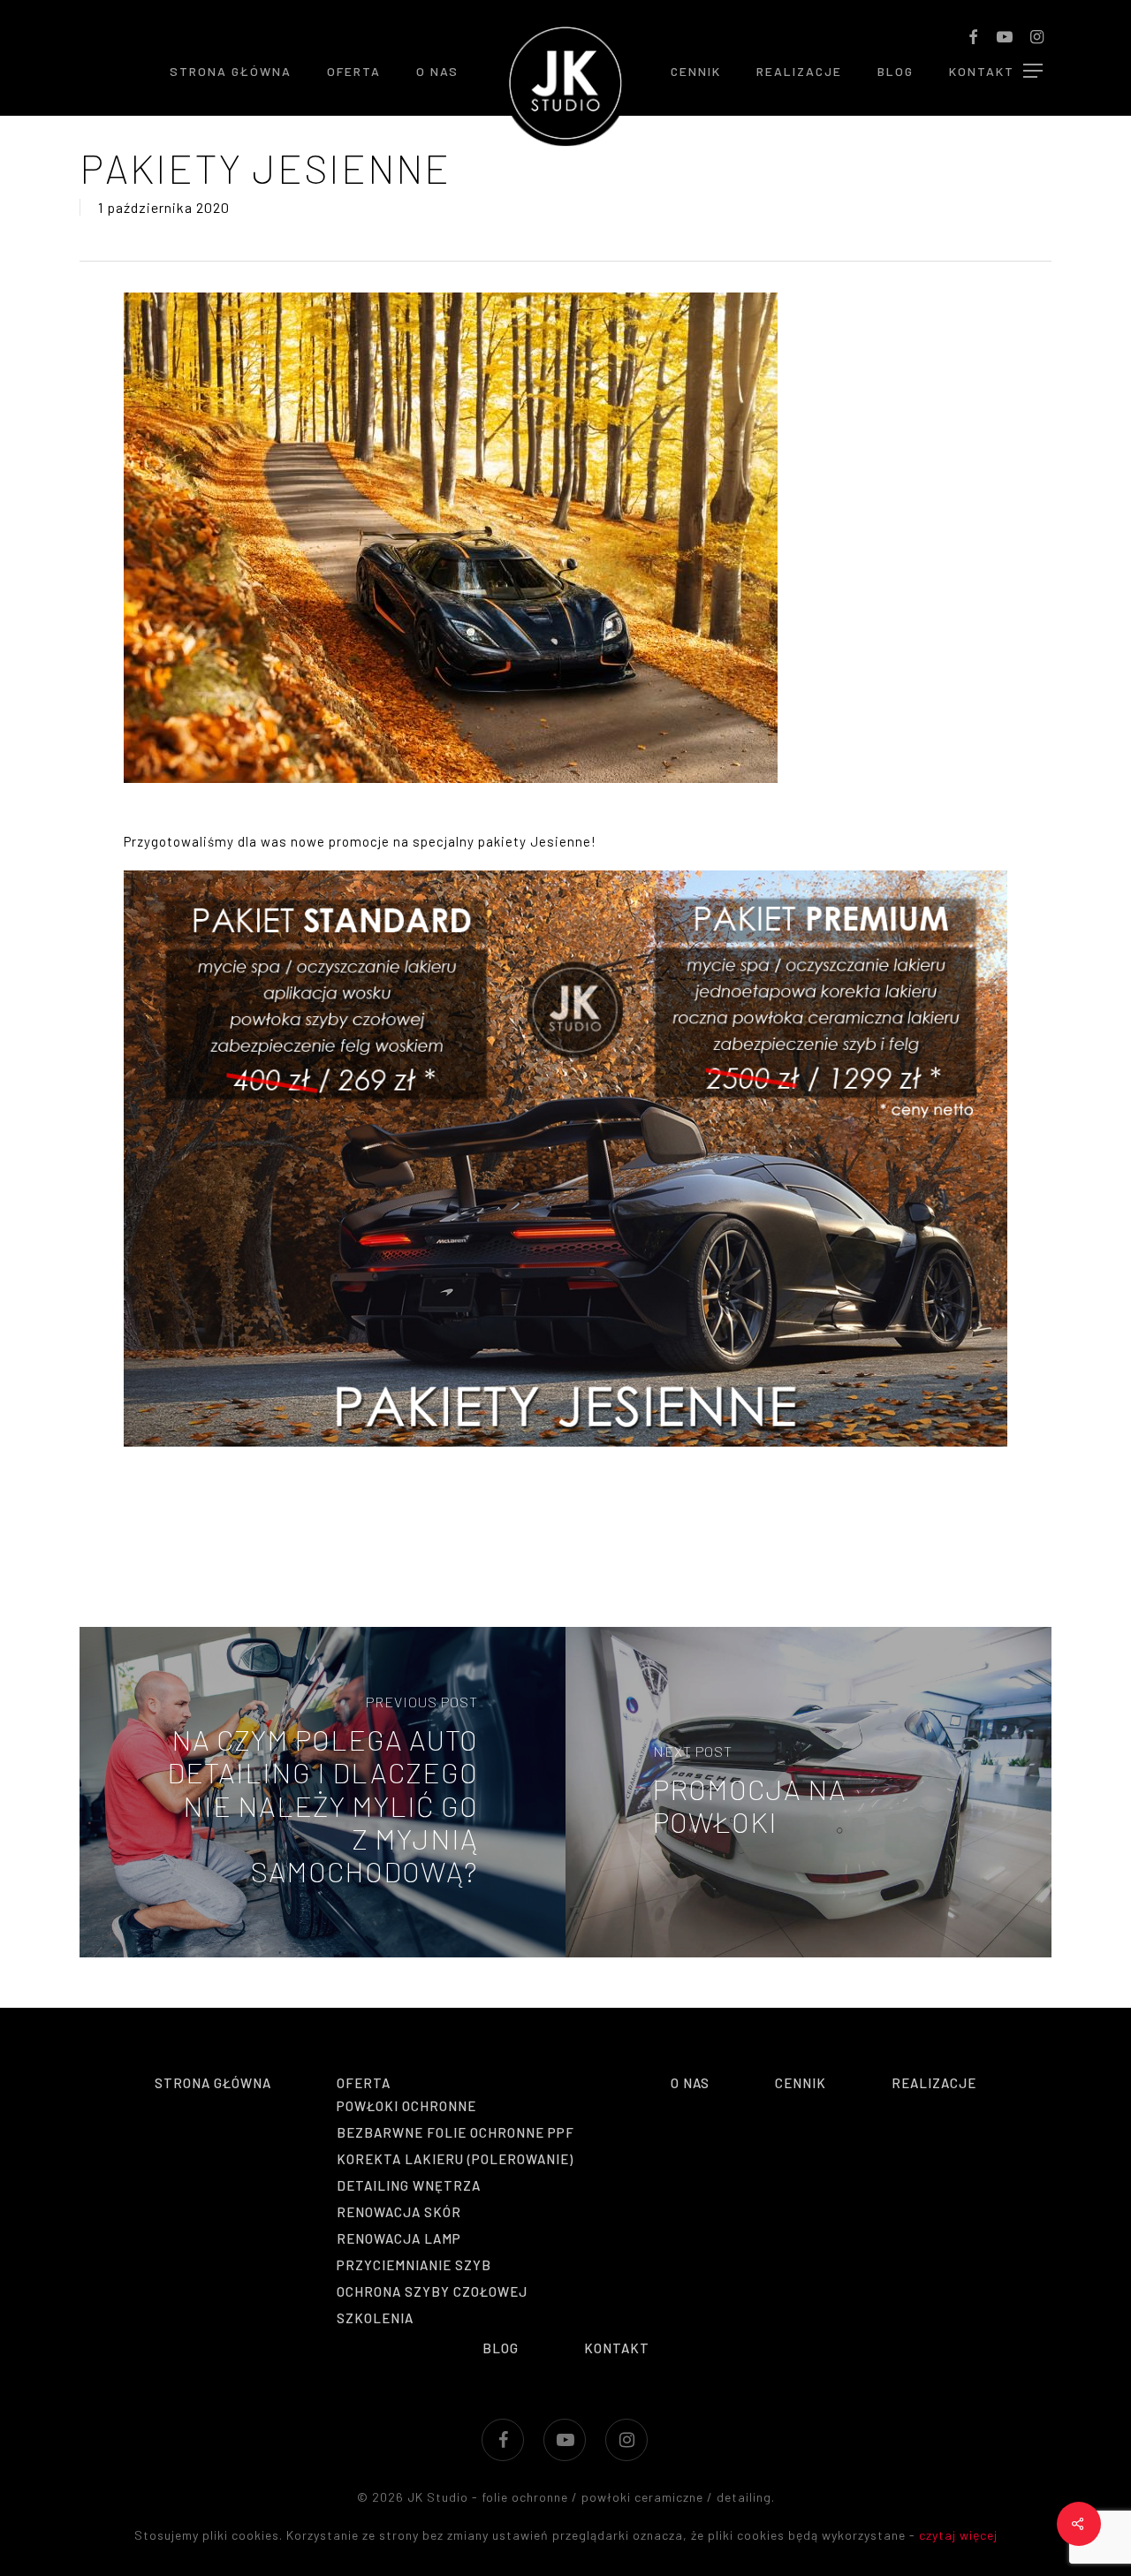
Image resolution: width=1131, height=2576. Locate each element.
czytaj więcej (958, 2535)
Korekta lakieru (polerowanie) (455, 2159)
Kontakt (617, 2348)
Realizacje (934, 2083)
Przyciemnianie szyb (414, 2265)
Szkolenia (375, 2318)
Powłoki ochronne (406, 2106)
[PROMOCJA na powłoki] (808, 1792)
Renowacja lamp (399, 2238)
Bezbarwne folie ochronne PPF (455, 2132)
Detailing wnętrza (409, 2185)
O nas (690, 2083)
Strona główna (213, 2083)
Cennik (801, 2083)
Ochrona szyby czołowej (432, 2291)
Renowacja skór (399, 2212)
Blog (501, 2348)
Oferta (364, 2083)
